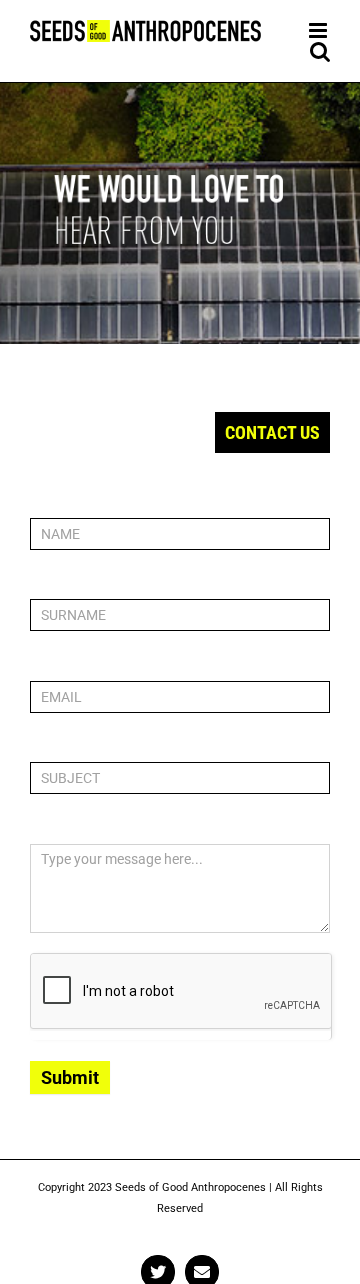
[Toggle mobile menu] (319, 30)
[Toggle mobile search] (320, 51)
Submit (70, 1077)
